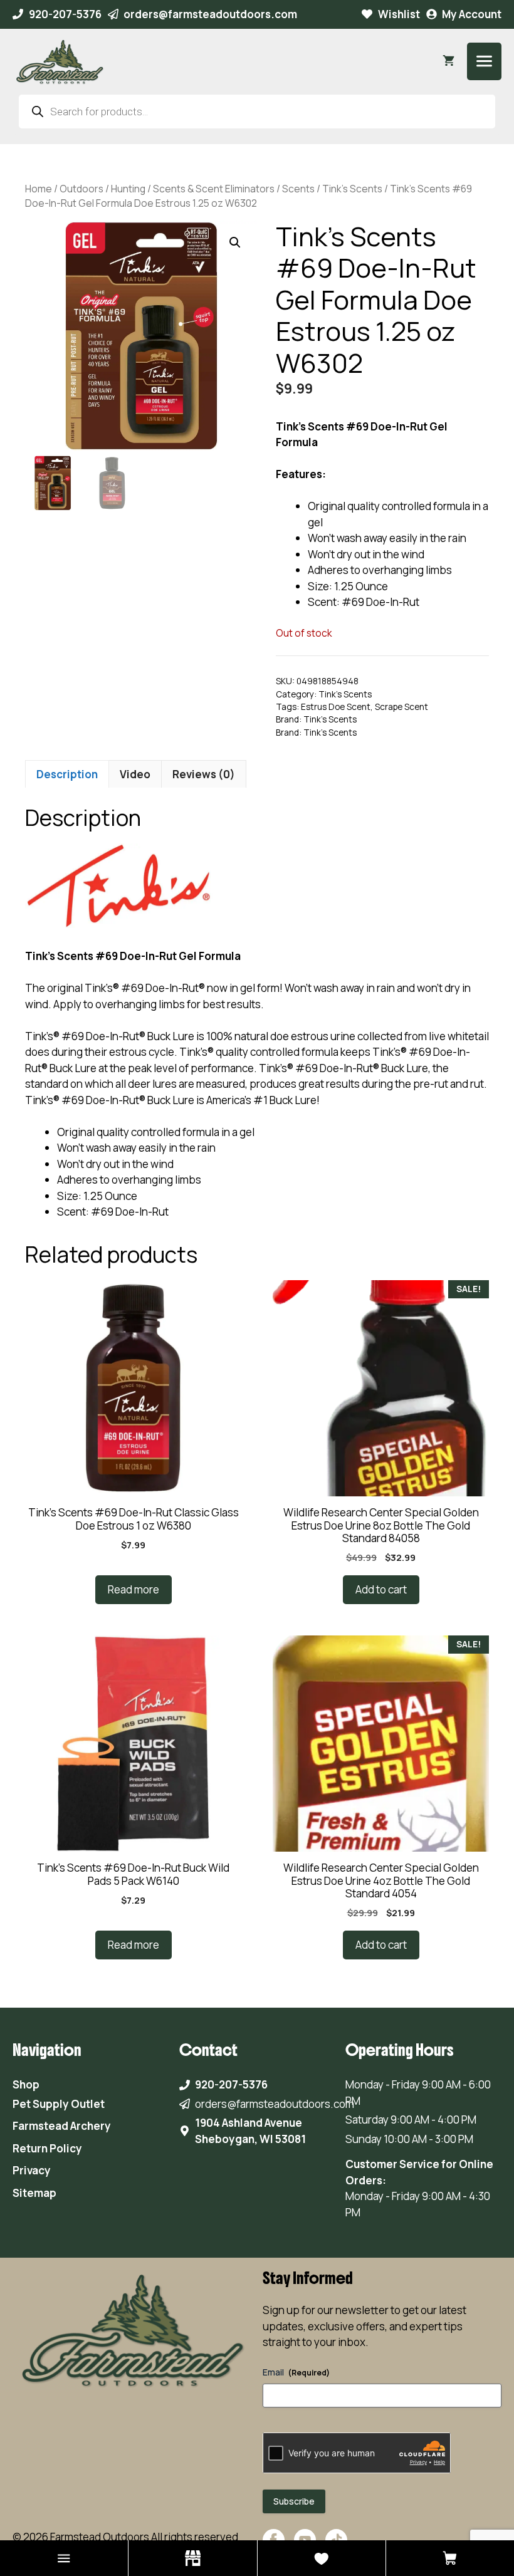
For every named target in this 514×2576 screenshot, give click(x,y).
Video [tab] (135, 774)
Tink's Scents (352, 189)
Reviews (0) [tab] (204, 774)
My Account (472, 14)
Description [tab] (67, 774)
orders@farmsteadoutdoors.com (210, 14)
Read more (134, 1589)
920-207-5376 (65, 14)
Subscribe (294, 2501)
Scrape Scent (401, 707)
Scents (298, 189)
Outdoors (81, 189)
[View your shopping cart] (448, 61)
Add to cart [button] (381, 1589)
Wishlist (399, 14)
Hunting (128, 189)
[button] (235, 242)
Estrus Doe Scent (336, 707)
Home (39, 189)
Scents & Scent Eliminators (214, 189)
